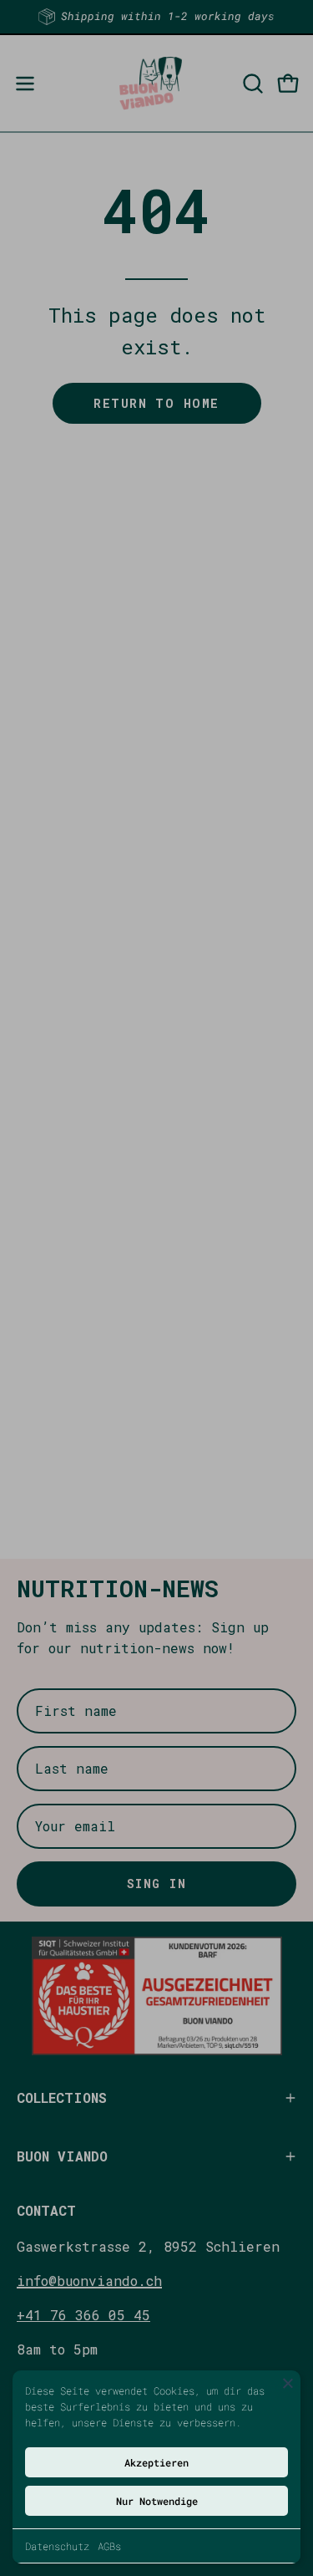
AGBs (109, 2546)
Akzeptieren (156, 2462)
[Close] (288, 2383)
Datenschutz (57, 2546)
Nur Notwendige (157, 2501)
